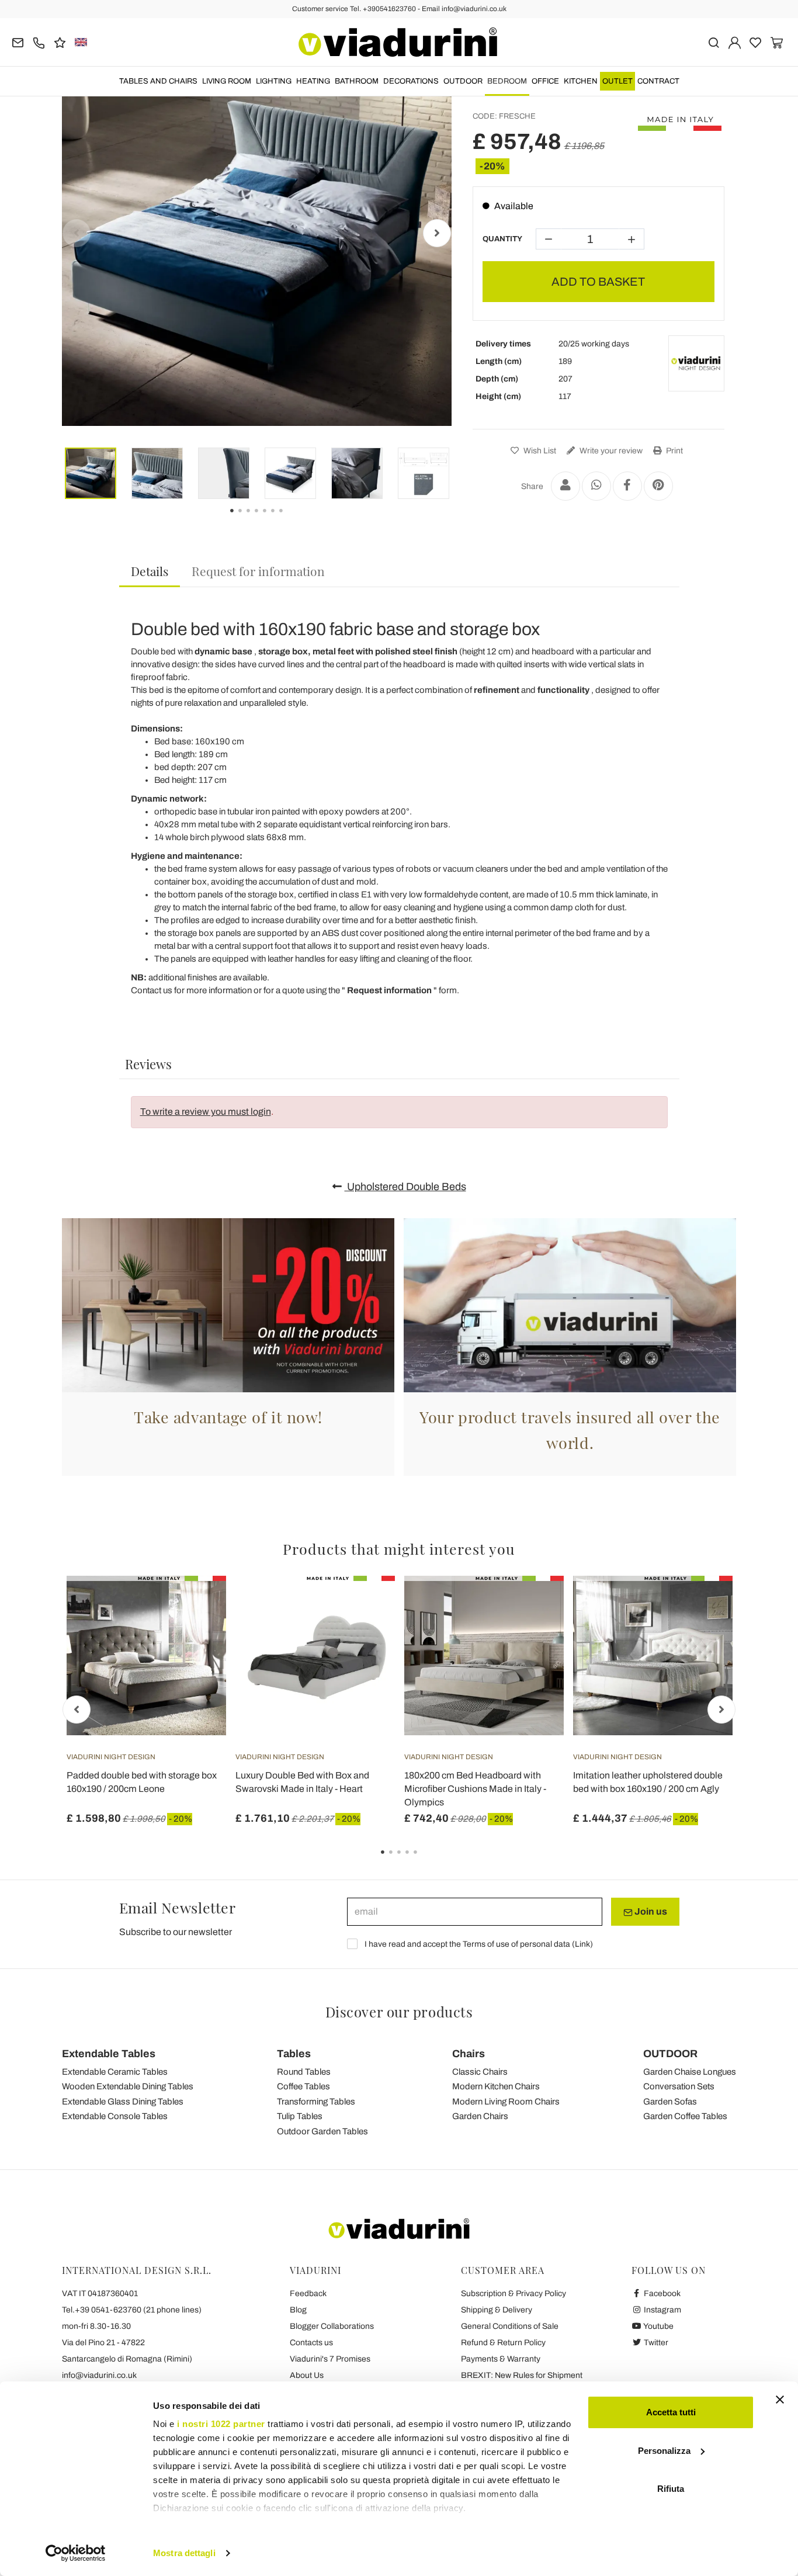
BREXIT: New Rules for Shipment (522, 2375)
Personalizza (664, 2451)
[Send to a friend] (565, 486)
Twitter (655, 2343)
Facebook (661, 2294)
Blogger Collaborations (332, 2326)
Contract (658, 81)
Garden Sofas (670, 2102)
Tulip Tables (300, 2116)
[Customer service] (39, 42)
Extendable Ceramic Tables (115, 2072)
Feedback (308, 2294)
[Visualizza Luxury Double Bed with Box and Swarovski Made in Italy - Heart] (365, 1605)
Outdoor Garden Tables (322, 2131)
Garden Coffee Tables (685, 2116)
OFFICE (545, 81)
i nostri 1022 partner (221, 2424)
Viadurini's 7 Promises (330, 2359)
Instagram (662, 2310)
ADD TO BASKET (598, 282)
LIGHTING (274, 81)
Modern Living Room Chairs (506, 2102)
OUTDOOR (463, 81)
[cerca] (714, 42)
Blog (298, 2310)
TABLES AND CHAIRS (158, 81)
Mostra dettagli (184, 2553)
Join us (650, 1911)
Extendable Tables (109, 2054)
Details (150, 571)
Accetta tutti (671, 2412)
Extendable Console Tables (115, 2116)
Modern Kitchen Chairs (496, 2086)
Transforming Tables (316, 2102)
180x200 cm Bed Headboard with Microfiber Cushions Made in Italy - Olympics (475, 1789)
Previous (77, 233)
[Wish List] (196, 1634)
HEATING (313, 81)
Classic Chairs (480, 2072)
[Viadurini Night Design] (696, 363)
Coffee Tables (303, 2086)
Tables (294, 2054)
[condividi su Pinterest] (658, 486)
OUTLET (617, 81)
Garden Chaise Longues (690, 2072)
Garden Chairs (480, 2116)
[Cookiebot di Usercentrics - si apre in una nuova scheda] (76, 2553)
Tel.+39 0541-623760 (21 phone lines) (132, 2310)
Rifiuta (671, 2489)
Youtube (658, 2326)
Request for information (258, 571)
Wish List (539, 451)
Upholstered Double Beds (405, 1187)
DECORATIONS (411, 81)
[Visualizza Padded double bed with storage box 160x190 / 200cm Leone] (196, 1605)
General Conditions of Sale (510, 2326)
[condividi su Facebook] (627, 486)
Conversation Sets (679, 2086)
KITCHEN (581, 81)
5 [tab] (425, 1860)
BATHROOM (357, 81)
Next (437, 233)
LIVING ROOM (227, 81)
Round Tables (304, 2072)
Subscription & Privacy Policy (514, 2294)
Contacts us (311, 2343)
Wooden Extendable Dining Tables (128, 2086)
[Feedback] (60, 42)
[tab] (150, 572)
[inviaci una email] (18, 42)
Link (582, 1944)
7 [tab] (291, 519)
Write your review (610, 451)
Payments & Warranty (501, 2359)
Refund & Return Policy (503, 2343)
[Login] (735, 42)
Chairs (469, 2054)
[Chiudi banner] (780, 2400)
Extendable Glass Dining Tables (123, 2102)
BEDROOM (507, 81)
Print (674, 451)
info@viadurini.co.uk (99, 2375)
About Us (307, 2375)
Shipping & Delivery (497, 2310)
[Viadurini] (398, 42)
